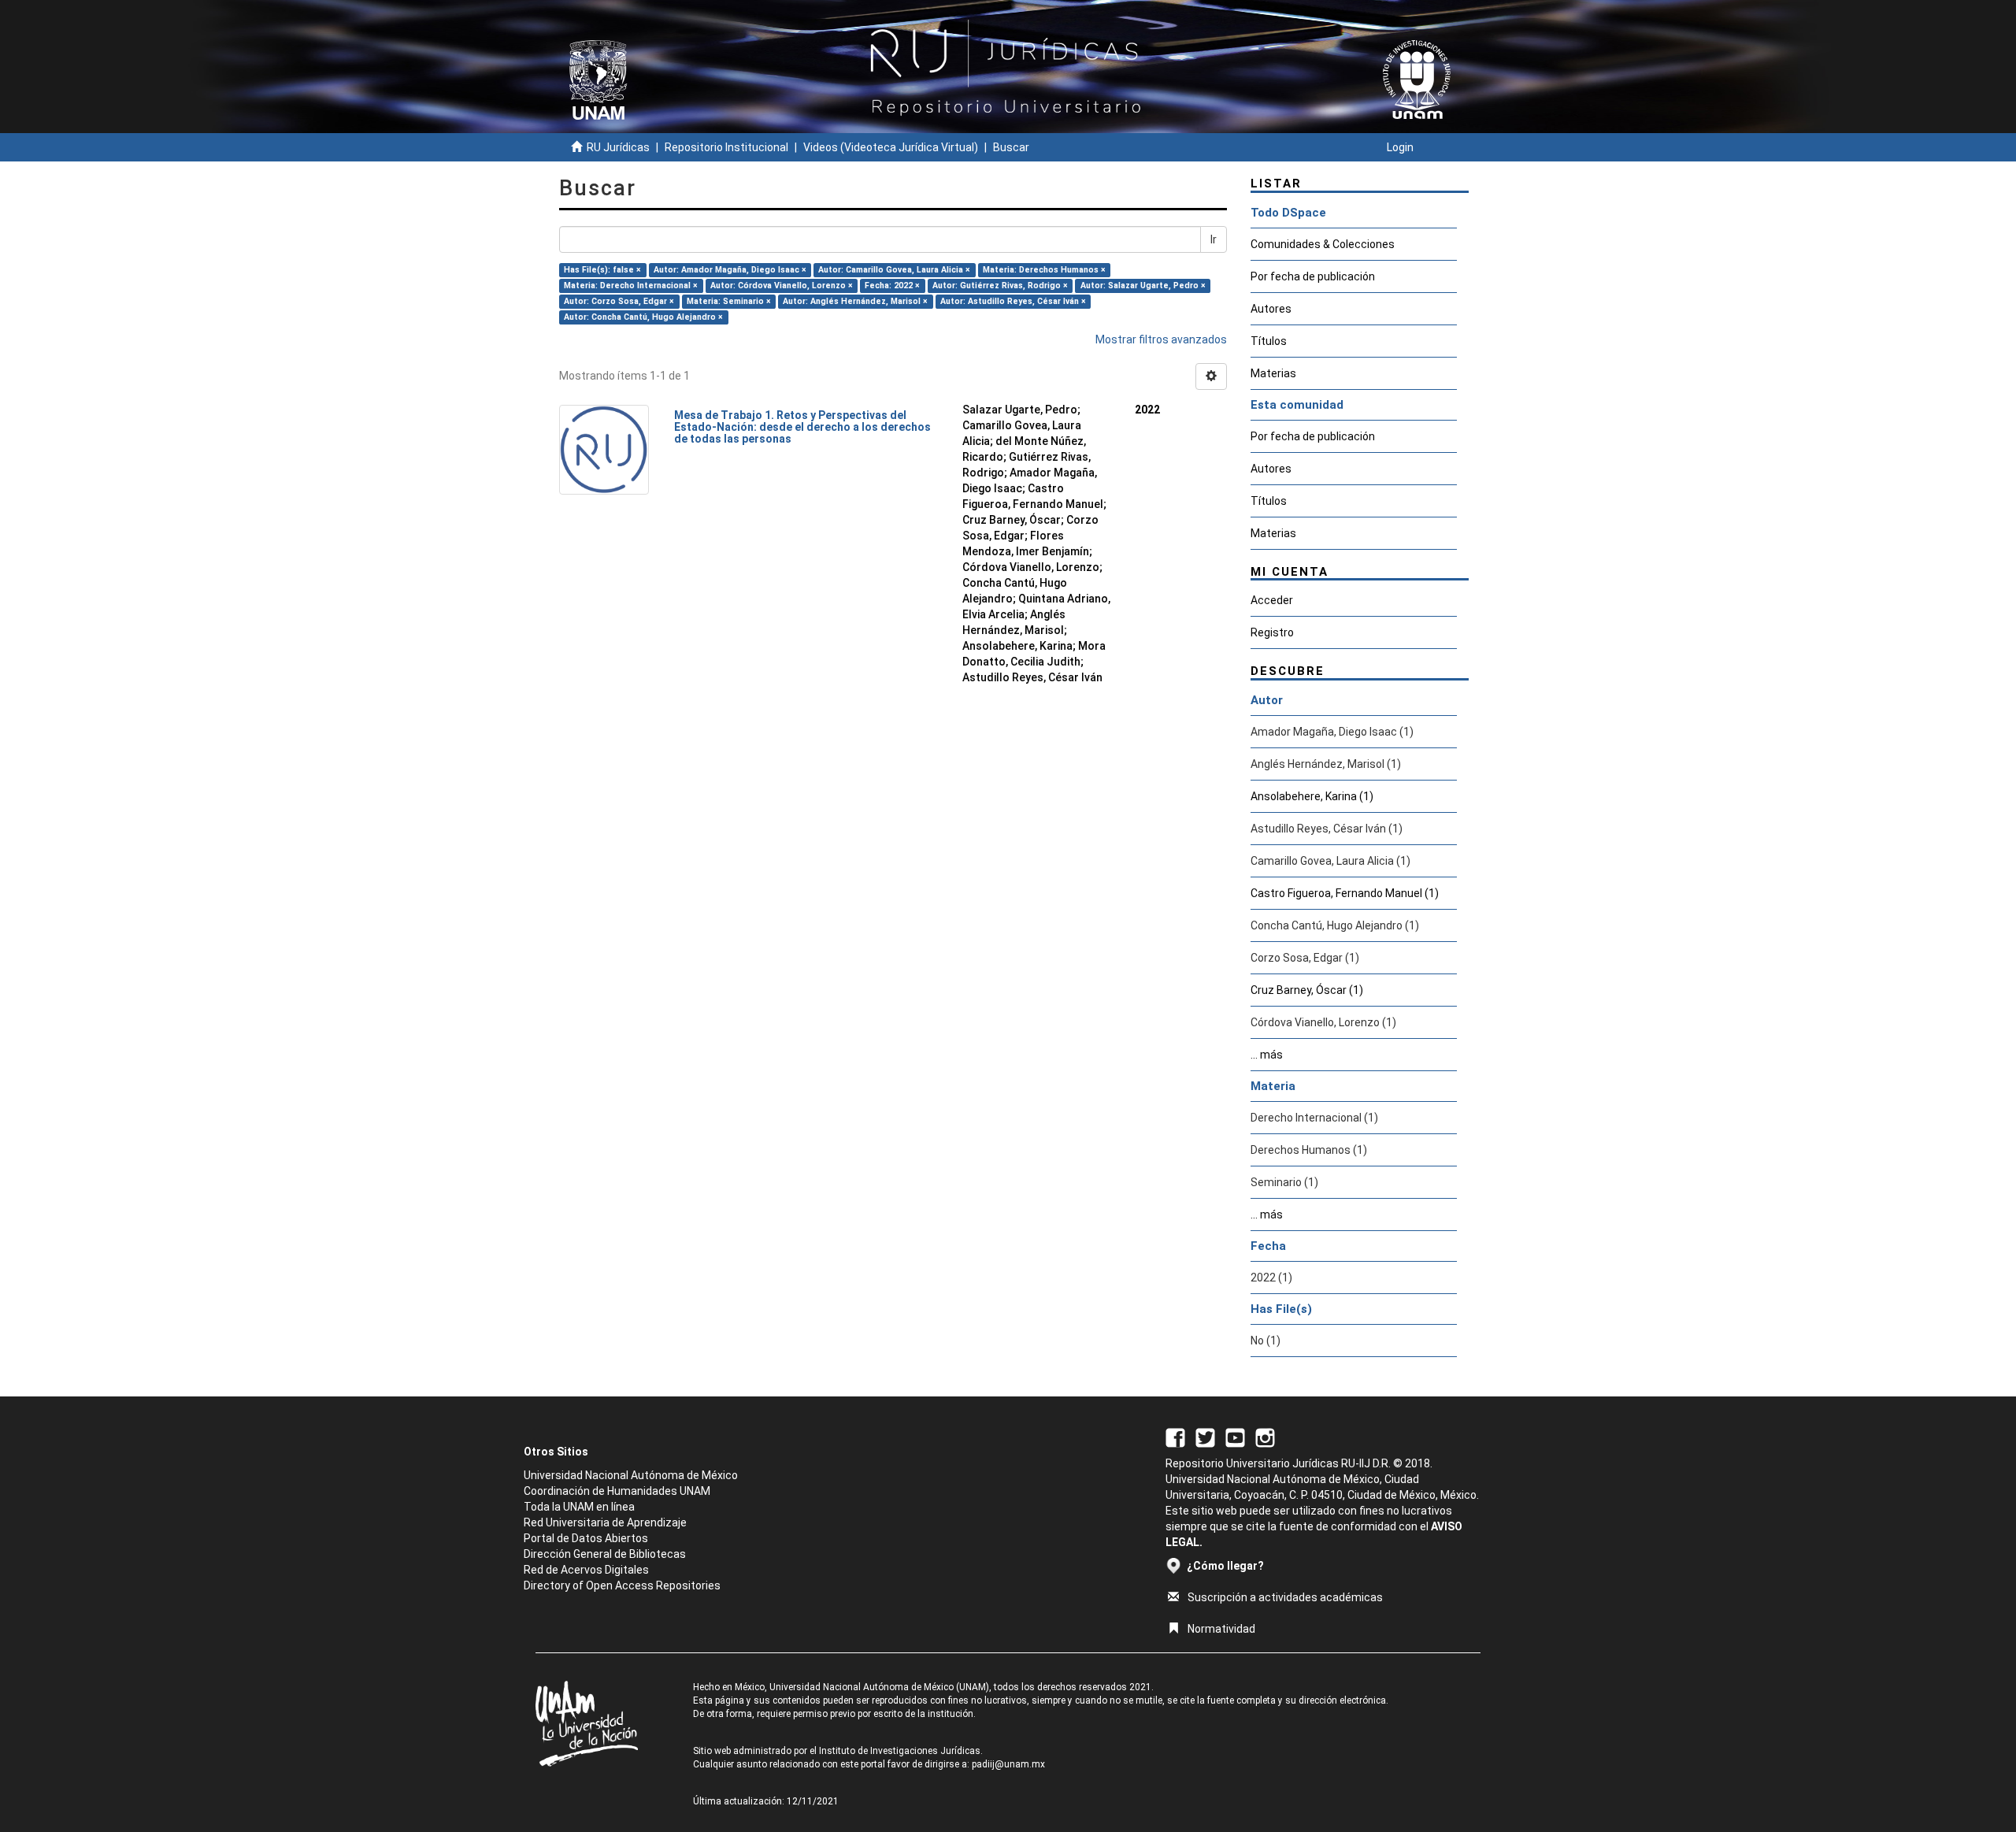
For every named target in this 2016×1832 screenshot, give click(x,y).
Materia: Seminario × (729, 301)
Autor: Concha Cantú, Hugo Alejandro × (643, 317)
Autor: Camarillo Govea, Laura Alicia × (894, 270)
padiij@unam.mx (1008, 1764)
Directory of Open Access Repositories (622, 1585)
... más (1267, 1055)
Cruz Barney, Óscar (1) (1307, 990)
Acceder (1272, 600)
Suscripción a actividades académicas (1285, 1597)
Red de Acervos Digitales (586, 1570)
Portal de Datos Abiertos (586, 1538)
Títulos (1269, 341)
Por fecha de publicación (1313, 276)
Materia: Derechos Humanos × (1044, 270)
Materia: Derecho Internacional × (631, 286)
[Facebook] (1175, 1437)
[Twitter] (1205, 1437)
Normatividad (1221, 1629)
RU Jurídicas (618, 147)
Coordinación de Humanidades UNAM (617, 1491)
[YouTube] (1235, 1437)
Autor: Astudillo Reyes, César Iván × (1013, 301)
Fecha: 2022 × (892, 286)
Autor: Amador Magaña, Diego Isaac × (730, 270)
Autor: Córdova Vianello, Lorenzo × (782, 286)
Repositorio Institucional (726, 147)
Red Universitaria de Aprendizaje (605, 1522)
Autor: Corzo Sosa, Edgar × (619, 301)
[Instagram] (1265, 1437)
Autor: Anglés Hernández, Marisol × (855, 301)
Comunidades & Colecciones (1323, 244)
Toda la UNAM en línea (579, 1507)
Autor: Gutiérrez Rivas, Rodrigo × (1000, 286)
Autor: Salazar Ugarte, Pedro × (1143, 286)
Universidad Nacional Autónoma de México (631, 1475)
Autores (1271, 309)
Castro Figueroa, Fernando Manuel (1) (1345, 893)
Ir (1214, 239)
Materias (1273, 373)
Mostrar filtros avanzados (1161, 339)
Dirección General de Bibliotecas (605, 1554)
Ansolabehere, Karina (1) (1312, 796)
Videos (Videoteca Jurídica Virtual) (891, 147)
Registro (1272, 632)
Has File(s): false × (602, 270)
